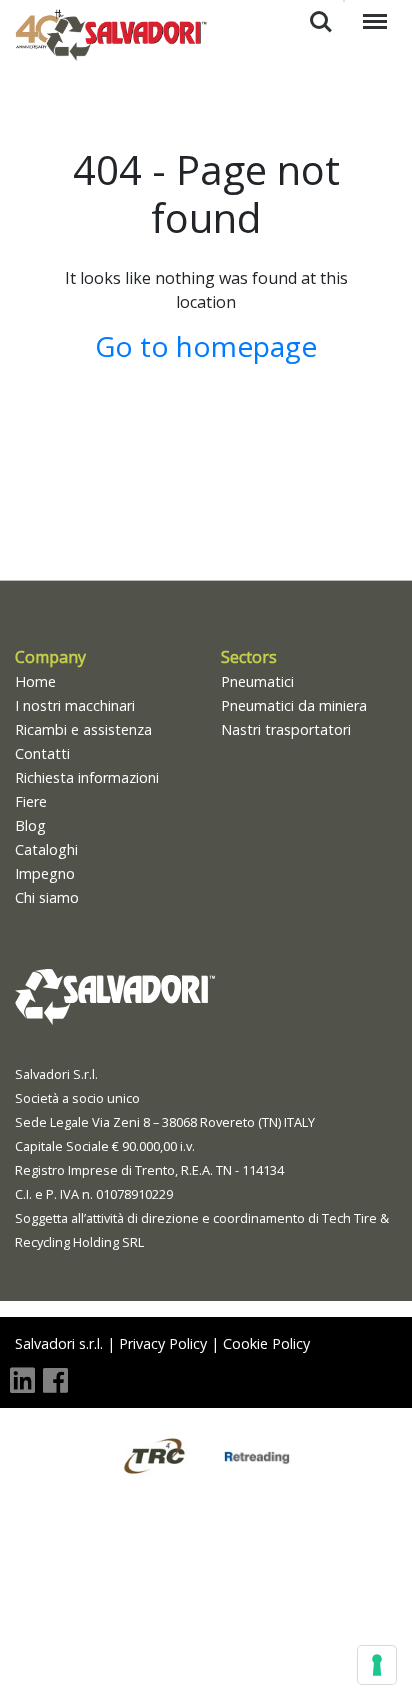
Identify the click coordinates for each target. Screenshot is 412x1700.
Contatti (42, 753)
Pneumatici (257, 681)
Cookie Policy (266, 1343)
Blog (30, 825)
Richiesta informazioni (87, 777)
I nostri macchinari (75, 705)
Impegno (45, 873)
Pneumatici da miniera (294, 705)
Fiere (31, 801)
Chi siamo (47, 897)
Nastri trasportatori (286, 729)
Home (35, 681)
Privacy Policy (163, 1343)
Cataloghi (46, 849)
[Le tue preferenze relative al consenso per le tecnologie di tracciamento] (377, 1665)
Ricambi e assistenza (83, 729)
